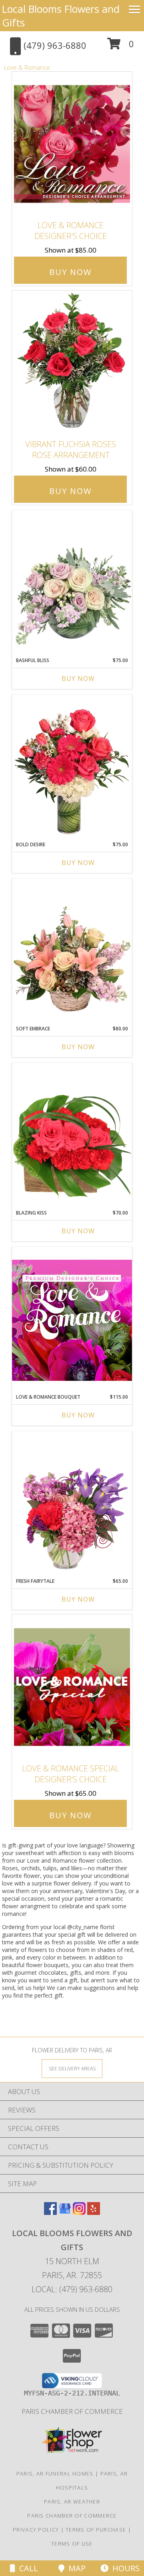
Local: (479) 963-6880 (72, 2289)
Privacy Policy (36, 2530)
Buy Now (70, 272)
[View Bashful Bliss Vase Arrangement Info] (72, 584)
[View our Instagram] (79, 2212)
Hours (124, 2568)
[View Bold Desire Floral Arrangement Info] (72, 768)
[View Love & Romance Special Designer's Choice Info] (72, 1687)
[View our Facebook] (50, 2212)
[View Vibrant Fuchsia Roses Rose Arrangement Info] (72, 363)
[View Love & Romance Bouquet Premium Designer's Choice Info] (72, 1320)
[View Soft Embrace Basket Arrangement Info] (72, 952)
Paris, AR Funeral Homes (55, 2474)
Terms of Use (72, 2544)
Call (27, 2568)
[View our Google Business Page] (65, 2212)
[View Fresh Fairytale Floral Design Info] (72, 1504)
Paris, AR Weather (72, 2502)
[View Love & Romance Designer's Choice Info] (72, 144)
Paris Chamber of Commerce (72, 2411)
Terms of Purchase (96, 2530)
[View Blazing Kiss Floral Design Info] (72, 1136)
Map (75, 2568)
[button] (121, 47)
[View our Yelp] (94, 2212)
